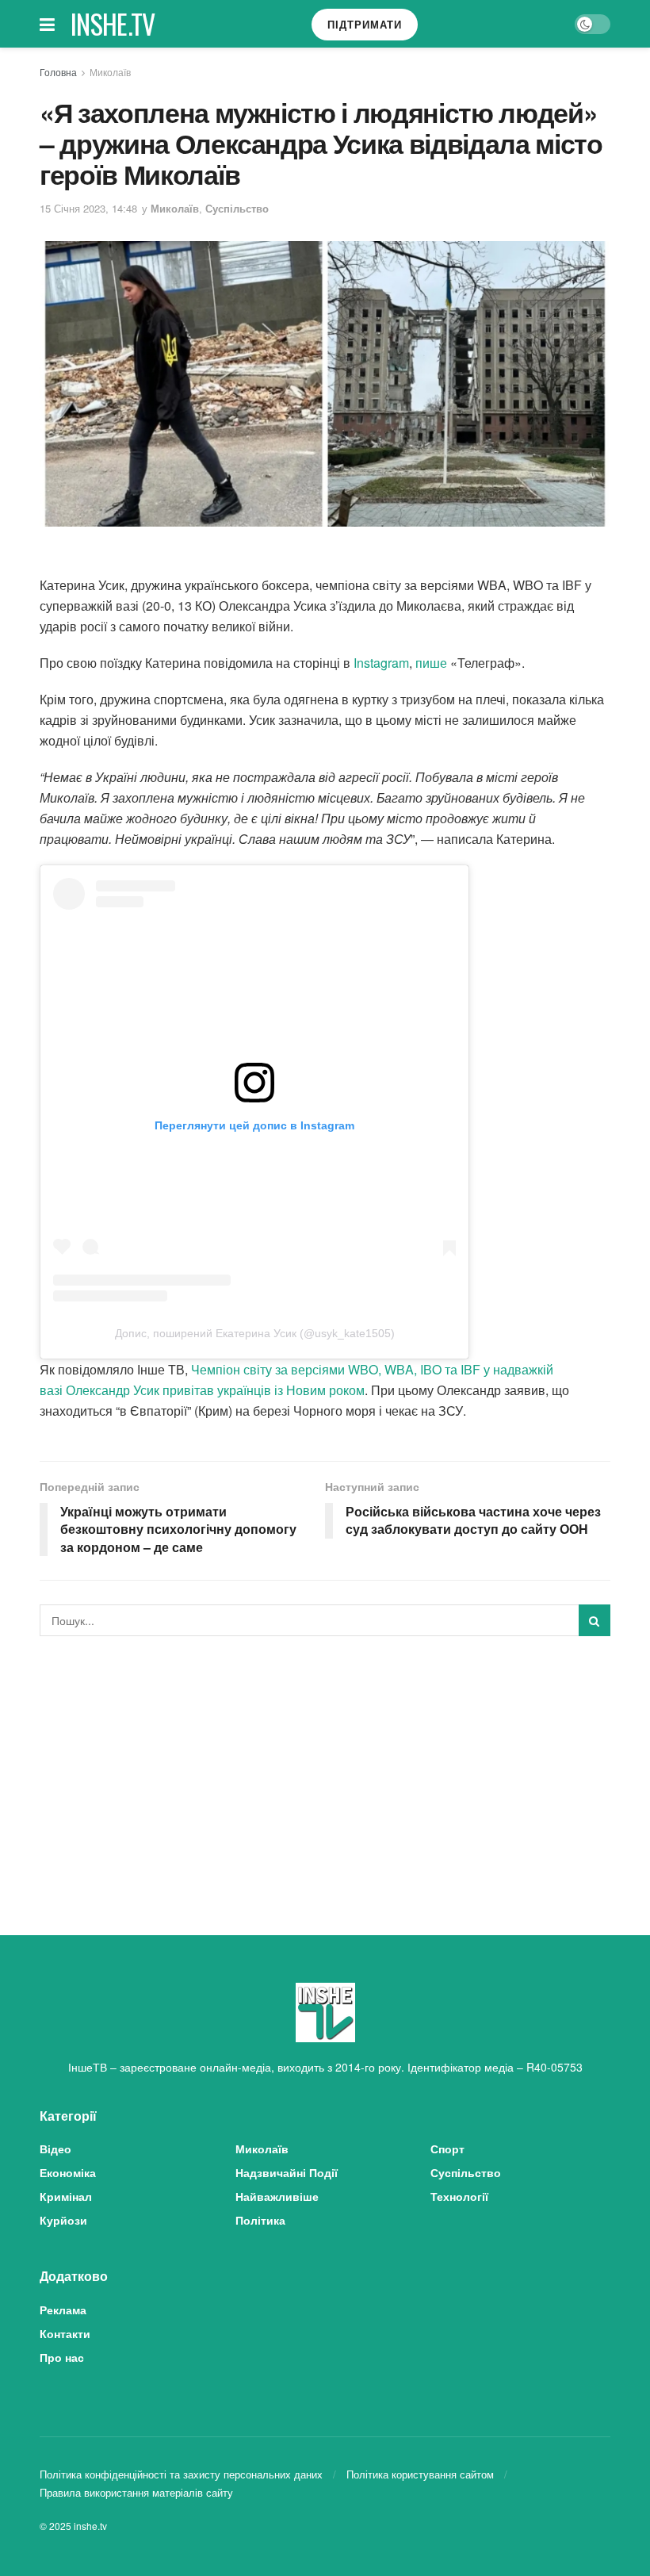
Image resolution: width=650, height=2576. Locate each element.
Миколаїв (110, 72)
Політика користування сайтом (420, 2474)
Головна (58, 72)
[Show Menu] (47, 24)
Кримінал (66, 2196)
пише (431, 663)
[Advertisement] (325, 1767)
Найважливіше (277, 2196)
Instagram (381, 663)
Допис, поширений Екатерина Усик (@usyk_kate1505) (255, 1333)
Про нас (62, 2357)
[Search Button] (595, 1620)
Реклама (63, 2310)
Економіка (68, 2172)
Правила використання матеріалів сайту (136, 2492)
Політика (260, 2220)
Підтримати (365, 24)
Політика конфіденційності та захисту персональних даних (181, 2474)
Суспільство (237, 208)
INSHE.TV (113, 24)
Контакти (65, 2333)
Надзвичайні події (287, 2172)
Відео (55, 2149)
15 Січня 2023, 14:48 (88, 208)
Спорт (447, 2149)
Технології (459, 2196)
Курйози (63, 2220)
